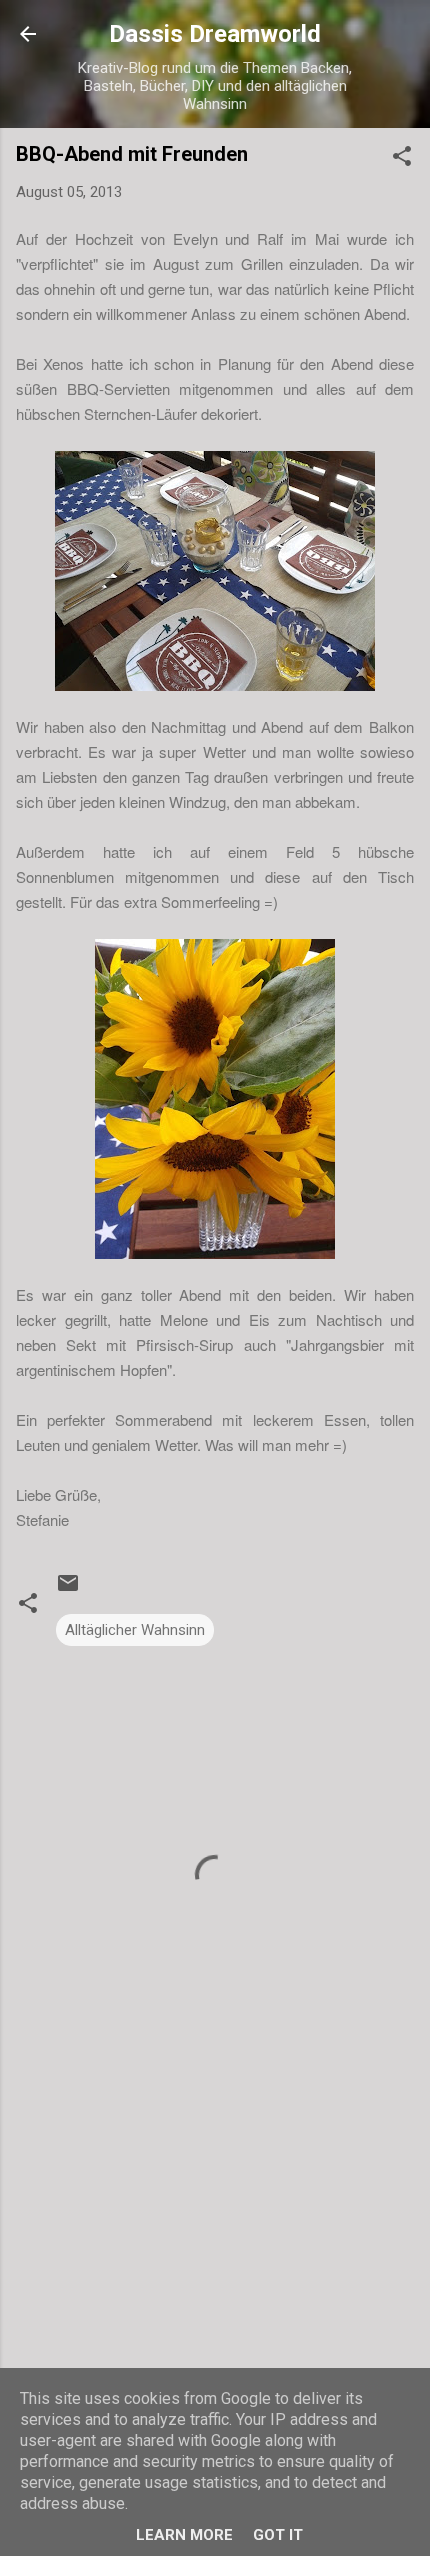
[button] (402, 159)
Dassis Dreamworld (215, 34)
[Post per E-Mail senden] (68, 1590)
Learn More (184, 2535)
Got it (278, 2535)
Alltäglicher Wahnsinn (135, 1630)
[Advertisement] (215, 2264)
